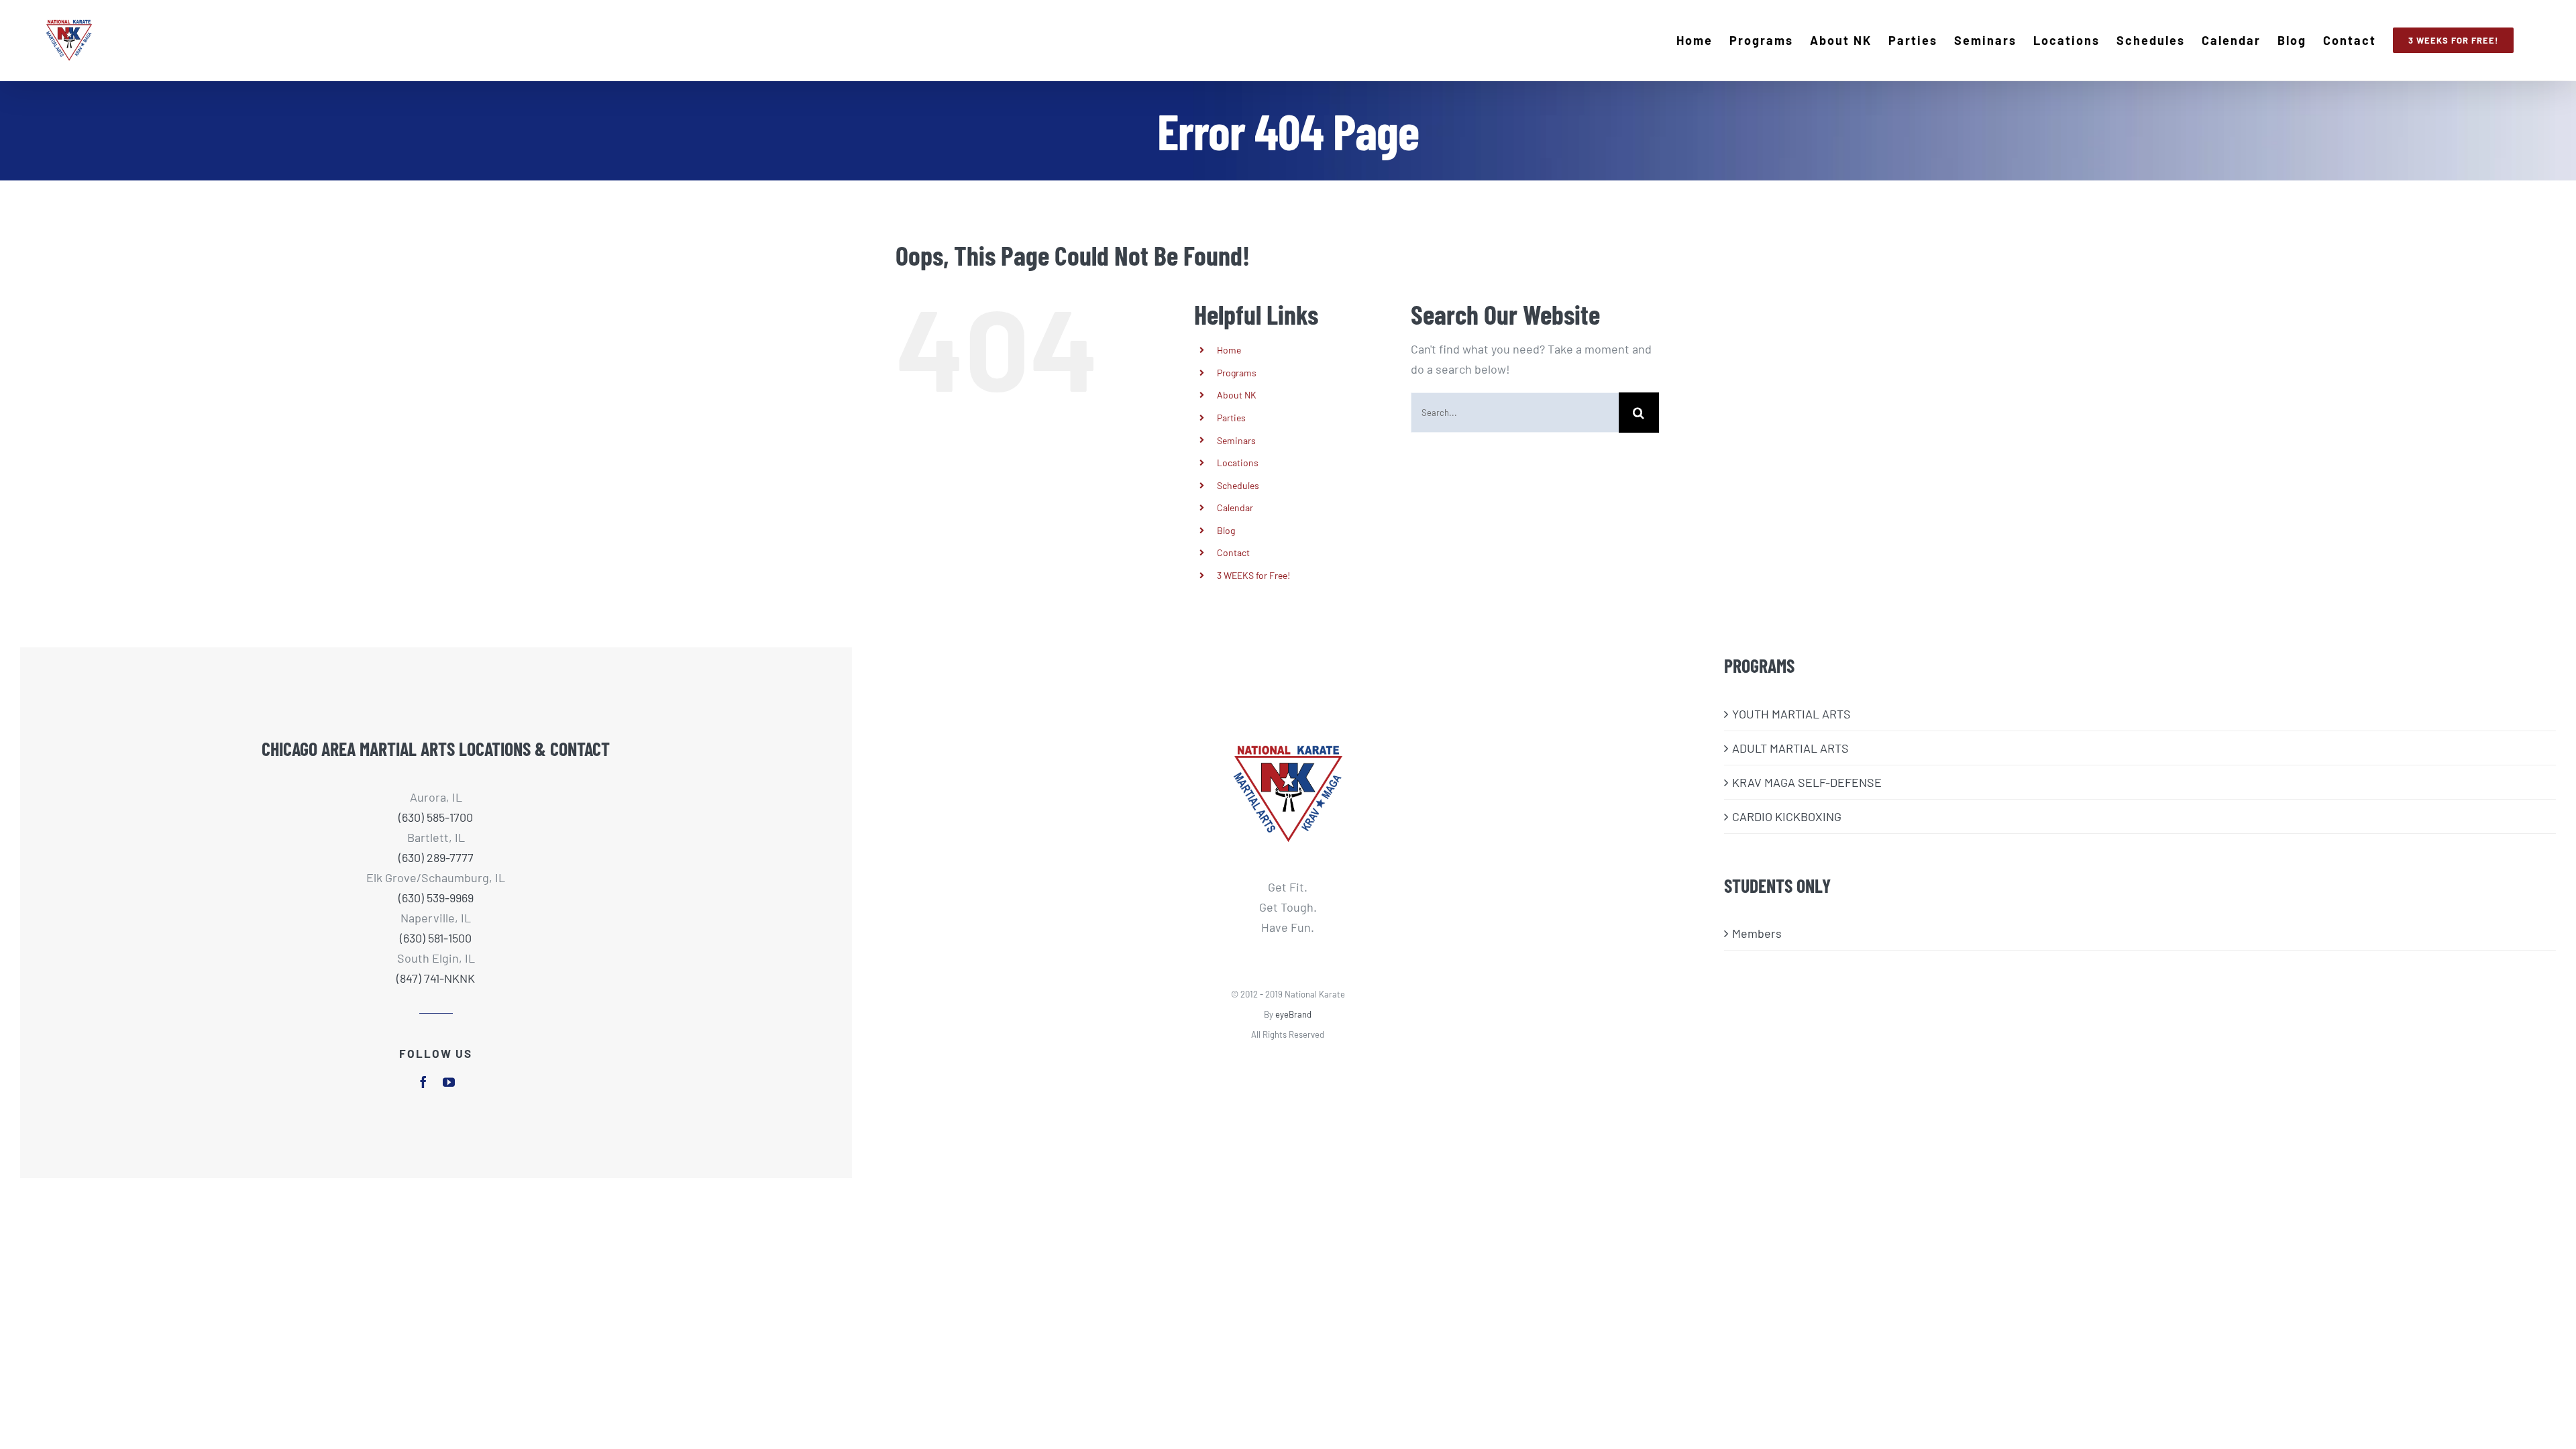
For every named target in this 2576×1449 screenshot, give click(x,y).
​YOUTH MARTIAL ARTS (1791, 714)
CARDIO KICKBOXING (1787, 816)
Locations (1238, 463)
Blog (1226, 530)
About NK (1237, 395)
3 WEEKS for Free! (1253, 575)
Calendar (1235, 507)
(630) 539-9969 (436, 898)
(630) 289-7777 (436, 857)
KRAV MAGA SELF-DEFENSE (1807, 782)
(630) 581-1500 (436, 938)
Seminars (1236, 440)
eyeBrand (1293, 1014)
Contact (1233, 552)
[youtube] (449, 1082)
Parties (1231, 418)
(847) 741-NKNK (436, 978)
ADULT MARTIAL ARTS (1790, 748)
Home (1229, 350)
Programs (1237, 373)
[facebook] (423, 1082)
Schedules (1238, 485)
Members (1757, 933)
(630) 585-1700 (436, 817)
